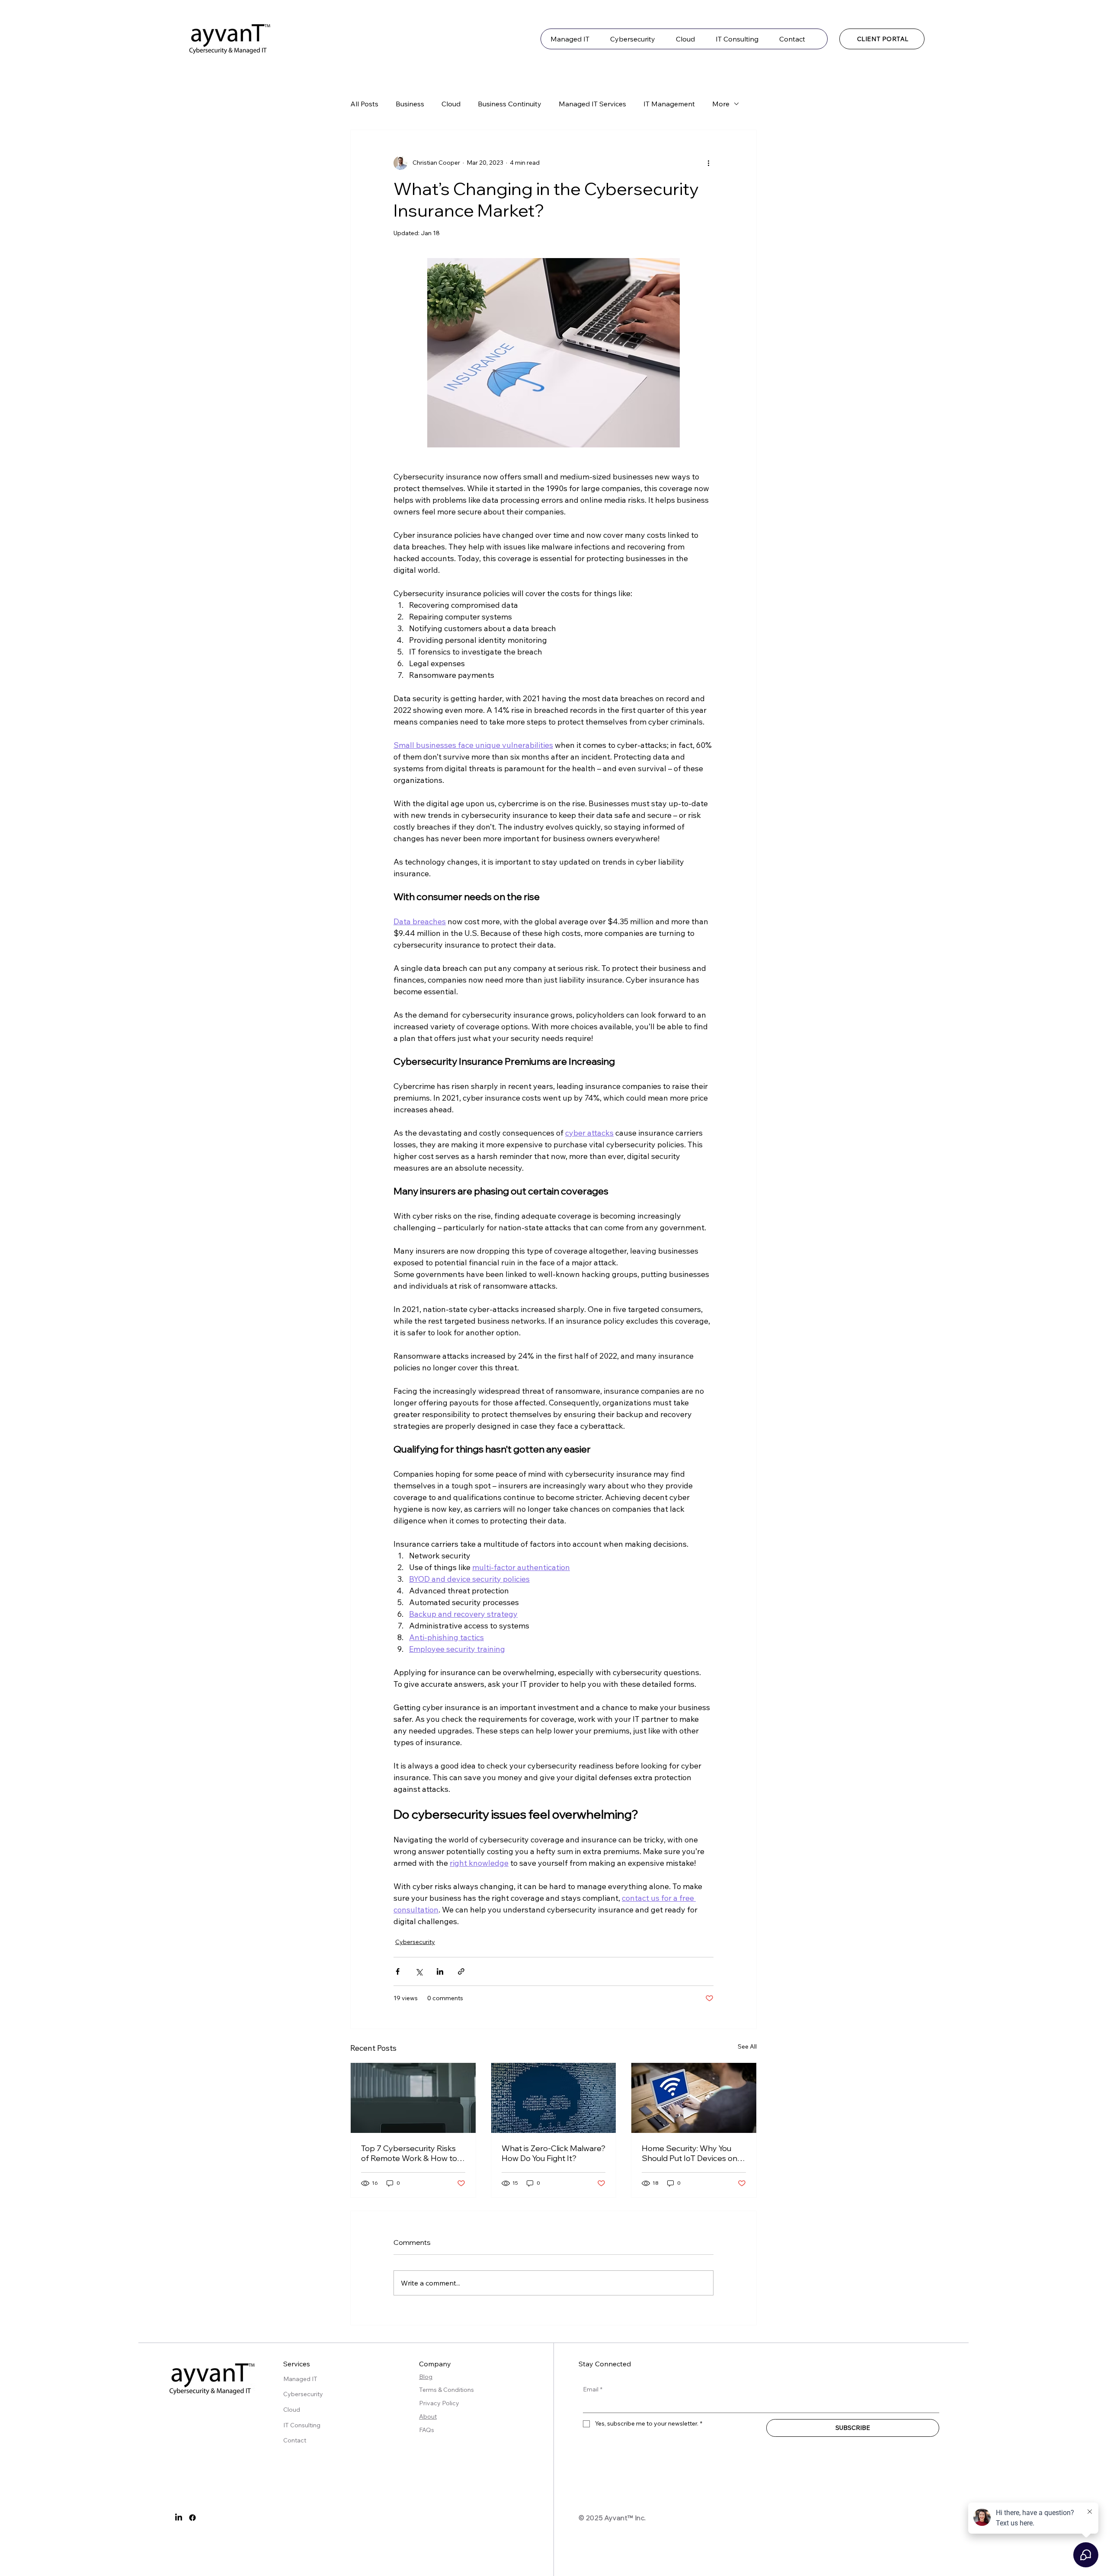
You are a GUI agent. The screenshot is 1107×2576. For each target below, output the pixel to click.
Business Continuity (510, 104)
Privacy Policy (440, 2403)
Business (410, 104)
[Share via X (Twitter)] (419, 1971)
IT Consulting (302, 2425)
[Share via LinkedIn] (440, 1971)
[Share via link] (461, 1971)
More (721, 104)
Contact (295, 2440)
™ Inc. (637, 2518)
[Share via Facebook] (398, 1971)
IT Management (669, 104)
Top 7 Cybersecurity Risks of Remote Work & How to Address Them (409, 2153)
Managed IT (300, 2379)
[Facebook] (192, 2518)
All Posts (364, 104)
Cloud (451, 104)
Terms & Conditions (447, 2390)
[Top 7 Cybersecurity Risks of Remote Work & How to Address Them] (413, 2098)
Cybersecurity (415, 1942)
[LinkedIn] (179, 2518)
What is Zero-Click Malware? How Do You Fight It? (553, 2153)
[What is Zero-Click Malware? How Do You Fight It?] (554, 2098)
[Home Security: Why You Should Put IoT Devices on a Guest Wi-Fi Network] (694, 2098)
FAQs (427, 2430)
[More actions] (708, 163)
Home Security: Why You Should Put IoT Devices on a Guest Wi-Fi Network (693, 2153)
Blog (426, 2377)
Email (593, 2389)
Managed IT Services (592, 104)
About (428, 2416)
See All (747, 2046)
